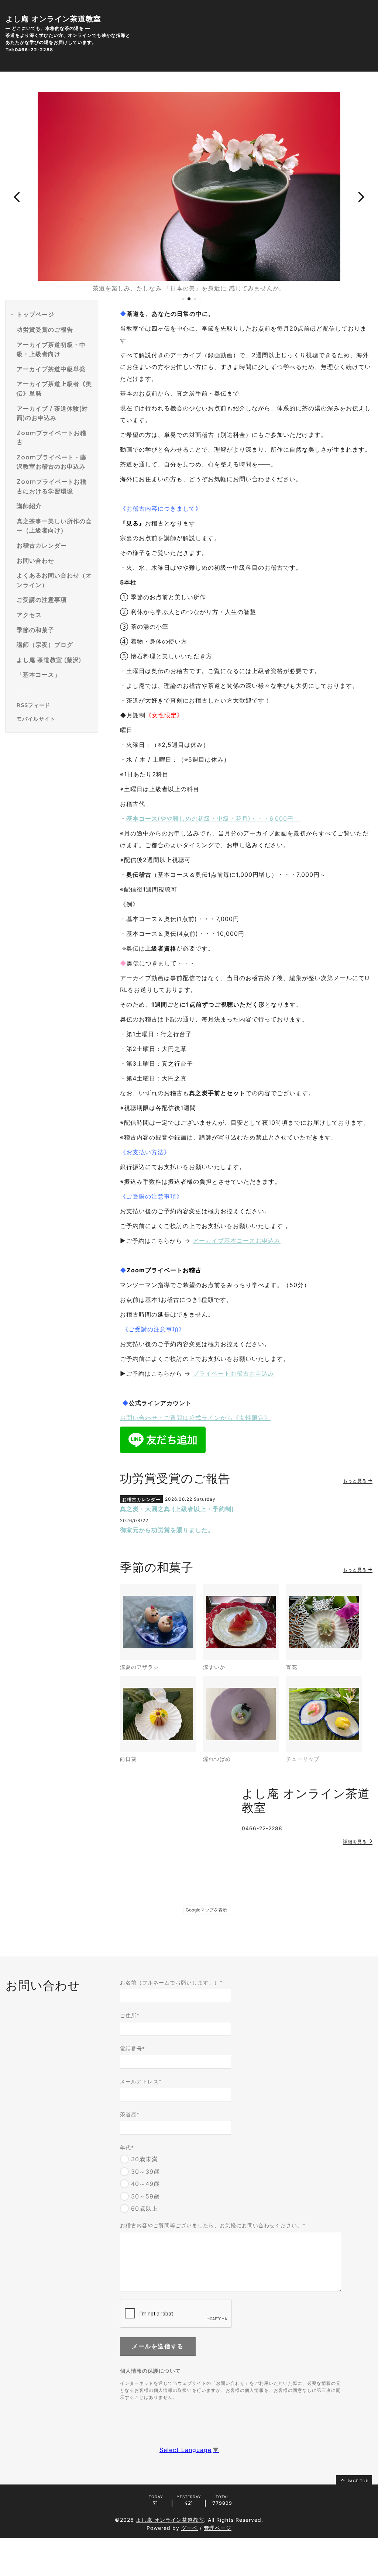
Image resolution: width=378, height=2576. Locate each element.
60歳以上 (145, 2209)
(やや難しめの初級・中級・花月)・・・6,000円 (213, 818)
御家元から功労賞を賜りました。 (167, 1530)
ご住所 (130, 2015)
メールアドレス (141, 2081)
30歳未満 (145, 2159)
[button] (17, 196)
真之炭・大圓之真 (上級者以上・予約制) (177, 1509)
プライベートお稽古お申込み (233, 1373)
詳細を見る (356, 1842)
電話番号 (133, 2049)
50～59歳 (145, 2196)
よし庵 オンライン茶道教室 (53, 19)
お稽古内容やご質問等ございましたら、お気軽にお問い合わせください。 (213, 2225)
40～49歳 (145, 2184)
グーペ (190, 2528)
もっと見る (356, 1481)
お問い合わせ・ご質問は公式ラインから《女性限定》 (195, 1418)
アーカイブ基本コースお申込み (237, 1241)
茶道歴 (130, 2114)
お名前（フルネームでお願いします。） (171, 1982)
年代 (127, 2147)
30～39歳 (145, 2172)
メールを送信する (158, 2346)
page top (357, 2481)
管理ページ (218, 2528)
